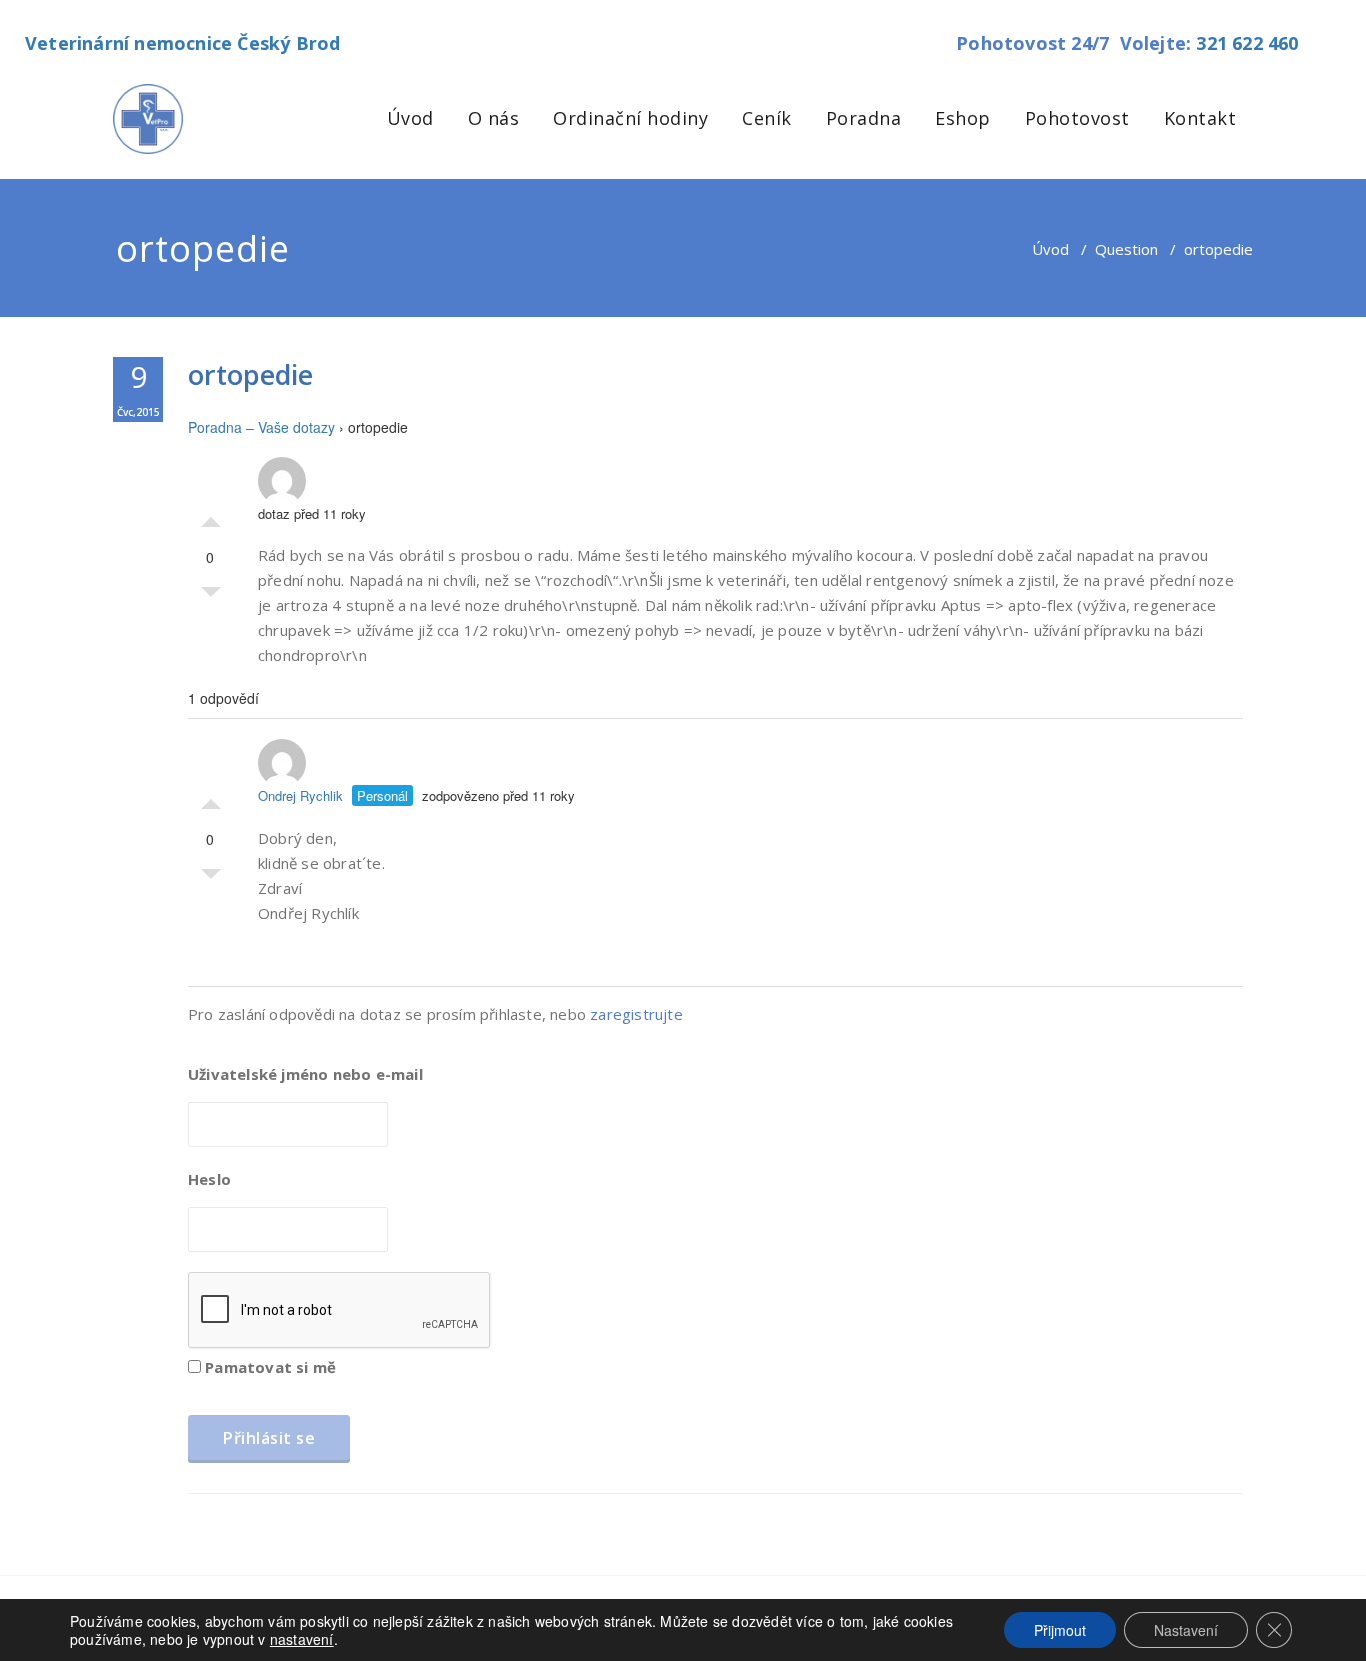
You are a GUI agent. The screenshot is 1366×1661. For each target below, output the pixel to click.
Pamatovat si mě (268, 1367)
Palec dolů (211, 597)
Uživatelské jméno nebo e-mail (305, 1074)
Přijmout (1060, 1630)
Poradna (864, 118)
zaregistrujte (636, 1014)
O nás (494, 118)
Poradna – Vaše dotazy (261, 427)
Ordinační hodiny (630, 118)
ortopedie (250, 374)
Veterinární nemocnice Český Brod (182, 43)
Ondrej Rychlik (300, 795)
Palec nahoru (211, 517)
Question (1126, 249)
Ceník (767, 118)
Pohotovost (1077, 118)
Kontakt (1200, 118)
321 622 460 (1247, 43)
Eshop (963, 118)
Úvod (410, 118)
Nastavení (1186, 1630)
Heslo (209, 1179)
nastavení (302, 1639)
